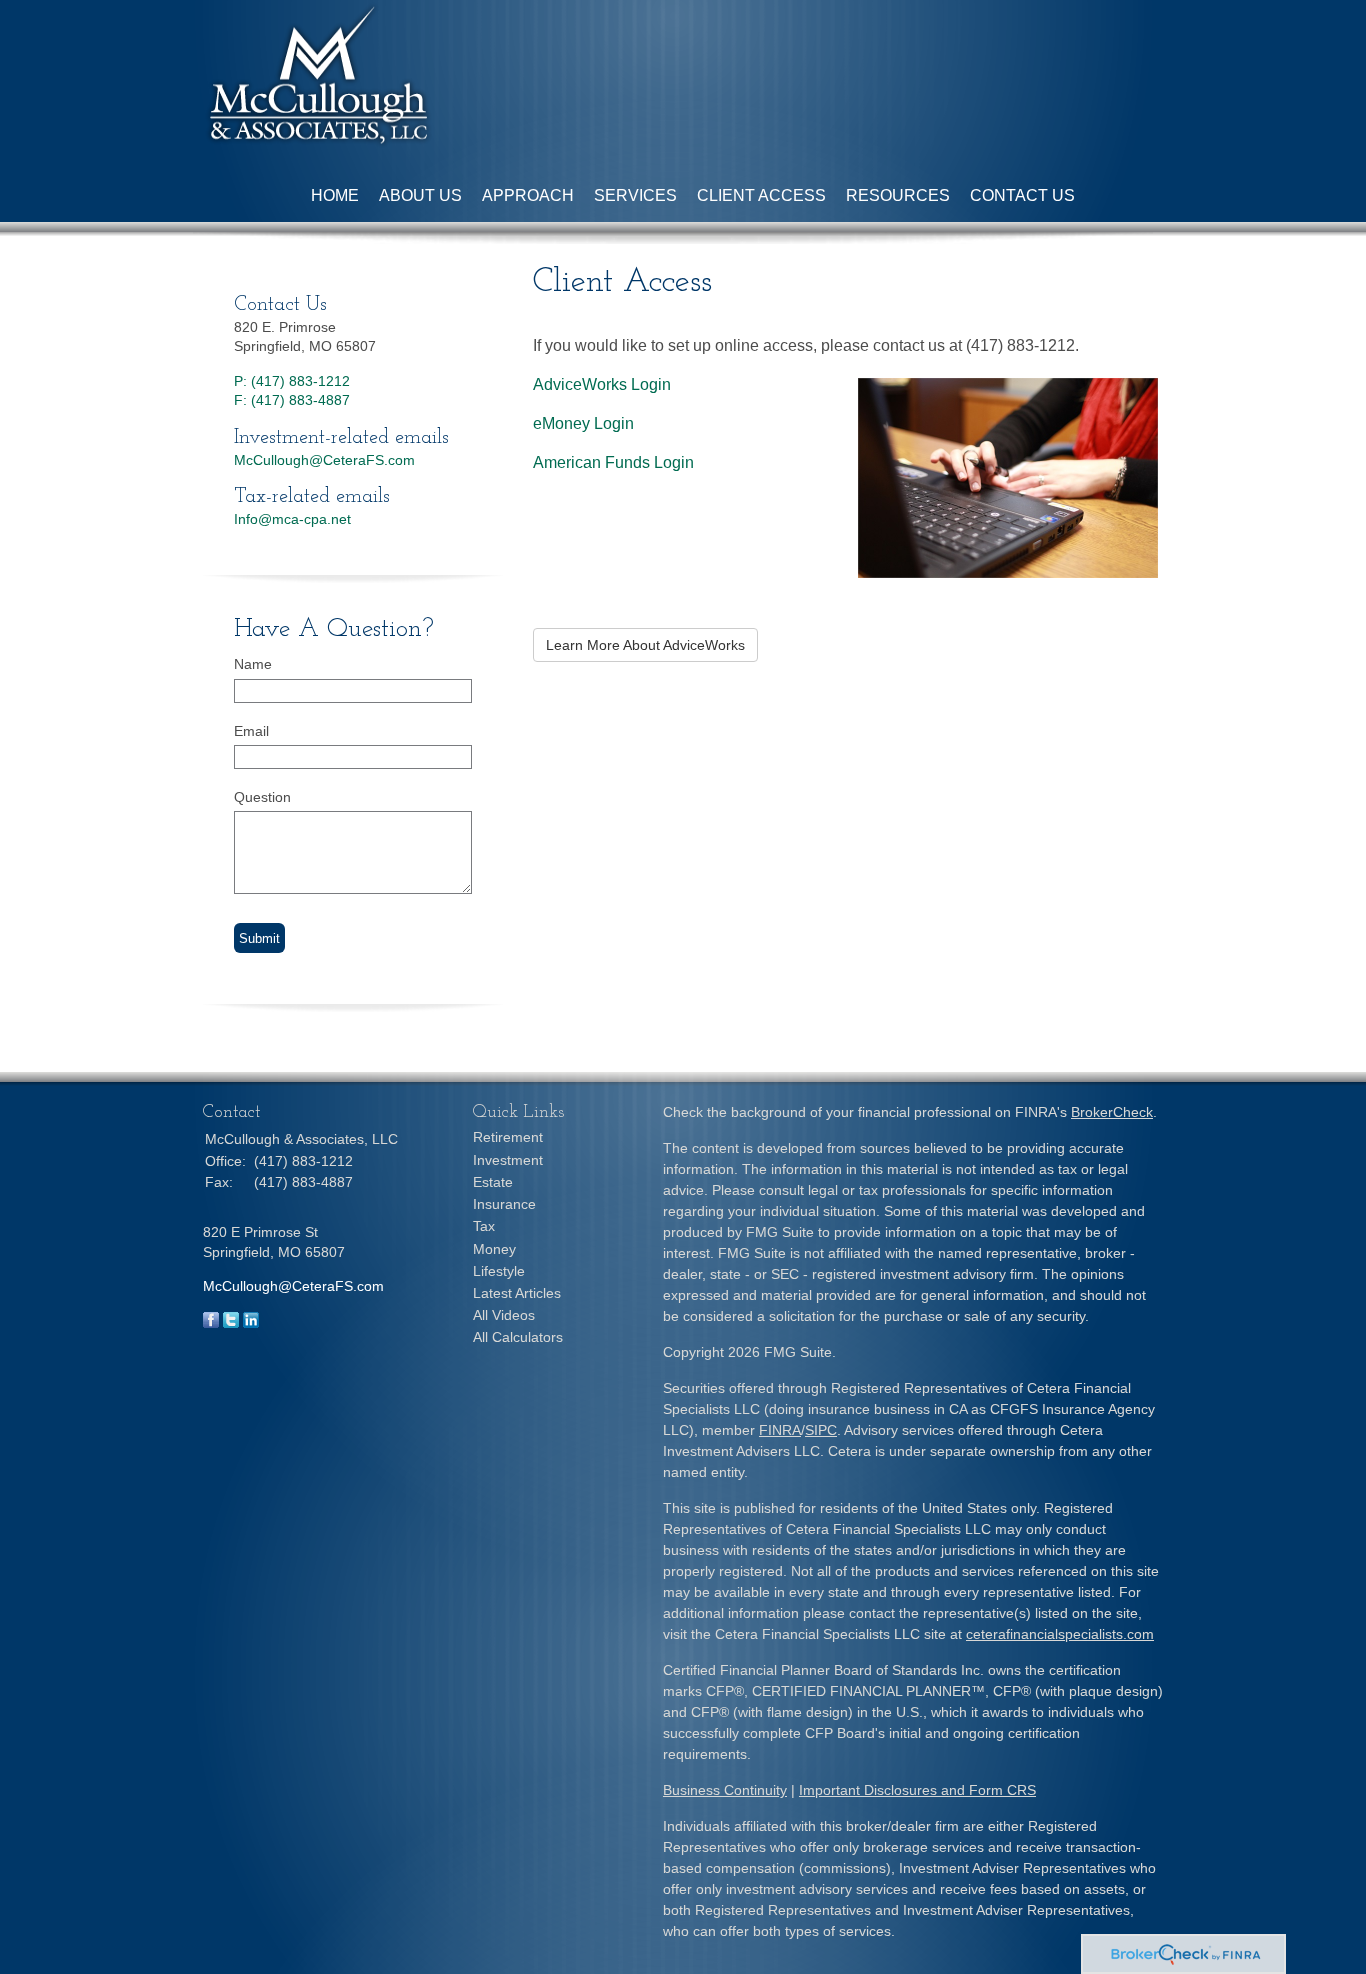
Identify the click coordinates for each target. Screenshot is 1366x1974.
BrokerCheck (1112, 1112)
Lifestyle (499, 1271)
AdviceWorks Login (602, 384)
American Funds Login (613, 462)
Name (253, 664)
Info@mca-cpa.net (292, 519)
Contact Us (1022, 195)
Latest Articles (517, 1293)
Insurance (504, 1204)
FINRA (780, 1430)
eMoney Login (583, 423)
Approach (528, 195)
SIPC (821, 1430)
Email (251, 731)
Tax (484, 1226)
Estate (493, 1182)
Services (635, 195)
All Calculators (518, 1337)
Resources (898, 195)
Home (335, 195)
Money (494, 1249)
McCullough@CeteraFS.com (324, 460)
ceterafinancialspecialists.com (1060, 1634)
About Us (420, 195)
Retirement (508, 1137)
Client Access (761, 195)
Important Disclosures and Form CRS (917, 1790)
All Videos (504, 1315)
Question (262, 797)
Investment (508, 1160)
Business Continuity (725, 1790)
